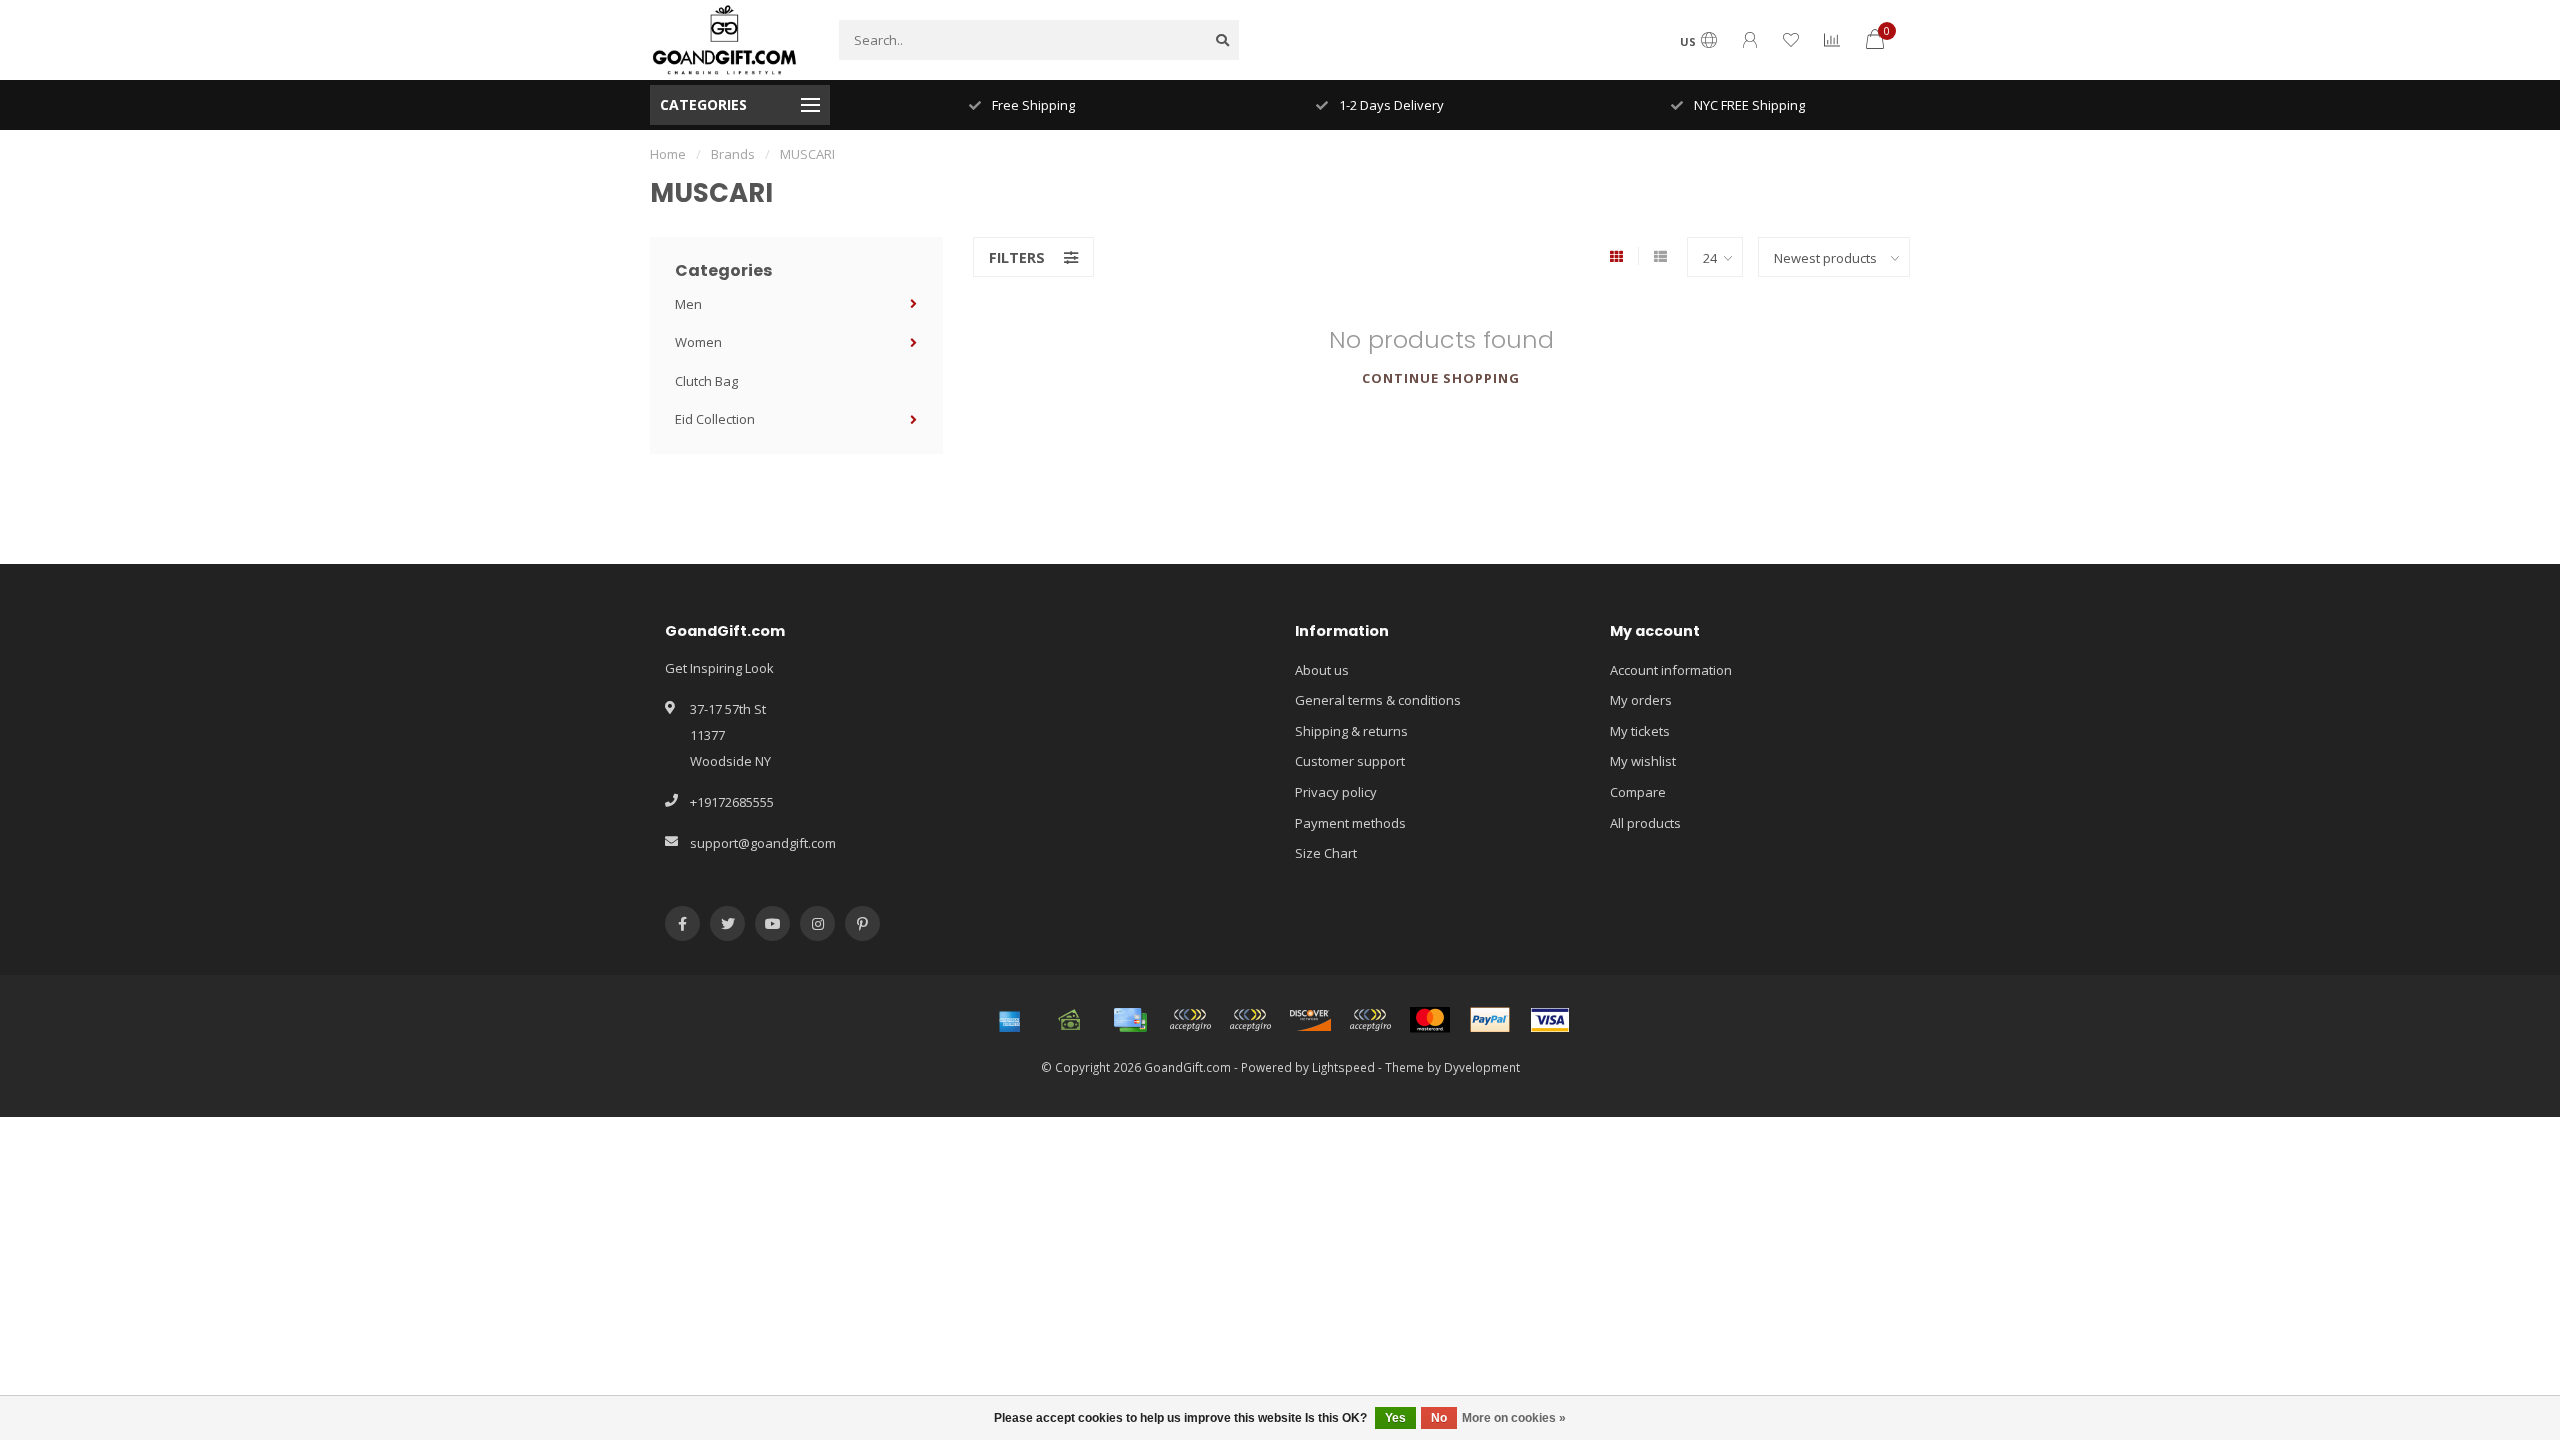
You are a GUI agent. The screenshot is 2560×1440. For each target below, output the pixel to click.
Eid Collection (715, 419)
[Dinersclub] (1250, 1020)
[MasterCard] (1430, 1020)
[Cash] (1070, 1020)
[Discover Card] (1310, 1020)
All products (1645, 823)
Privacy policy (1336, 792)
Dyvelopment (1482, 1067)
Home (668, 154)
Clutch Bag (706, 381)
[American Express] (1010, 1020)
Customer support (1350, 761)
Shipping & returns (1351, 731)
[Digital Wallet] (1190, 1020)
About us (1322, 670)
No (1439, 1418)
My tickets (1640, 731)
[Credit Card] (1130, 1020)
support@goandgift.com (763, 843)
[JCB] (1370, 1020)
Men (688, 304)
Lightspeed (1343, 1067)
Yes (1395, 1418)
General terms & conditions (1378, 700)
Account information (1671, 670)
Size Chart (1326, 853)
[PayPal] (1490, 1020)
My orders (1641, 700)
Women (698, 342)
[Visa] (1550, 1020)
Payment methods (1350, 823)
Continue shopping (1441, 378)
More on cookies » (1514, 1418)
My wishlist (1643, 761)
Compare (1638, 792)
